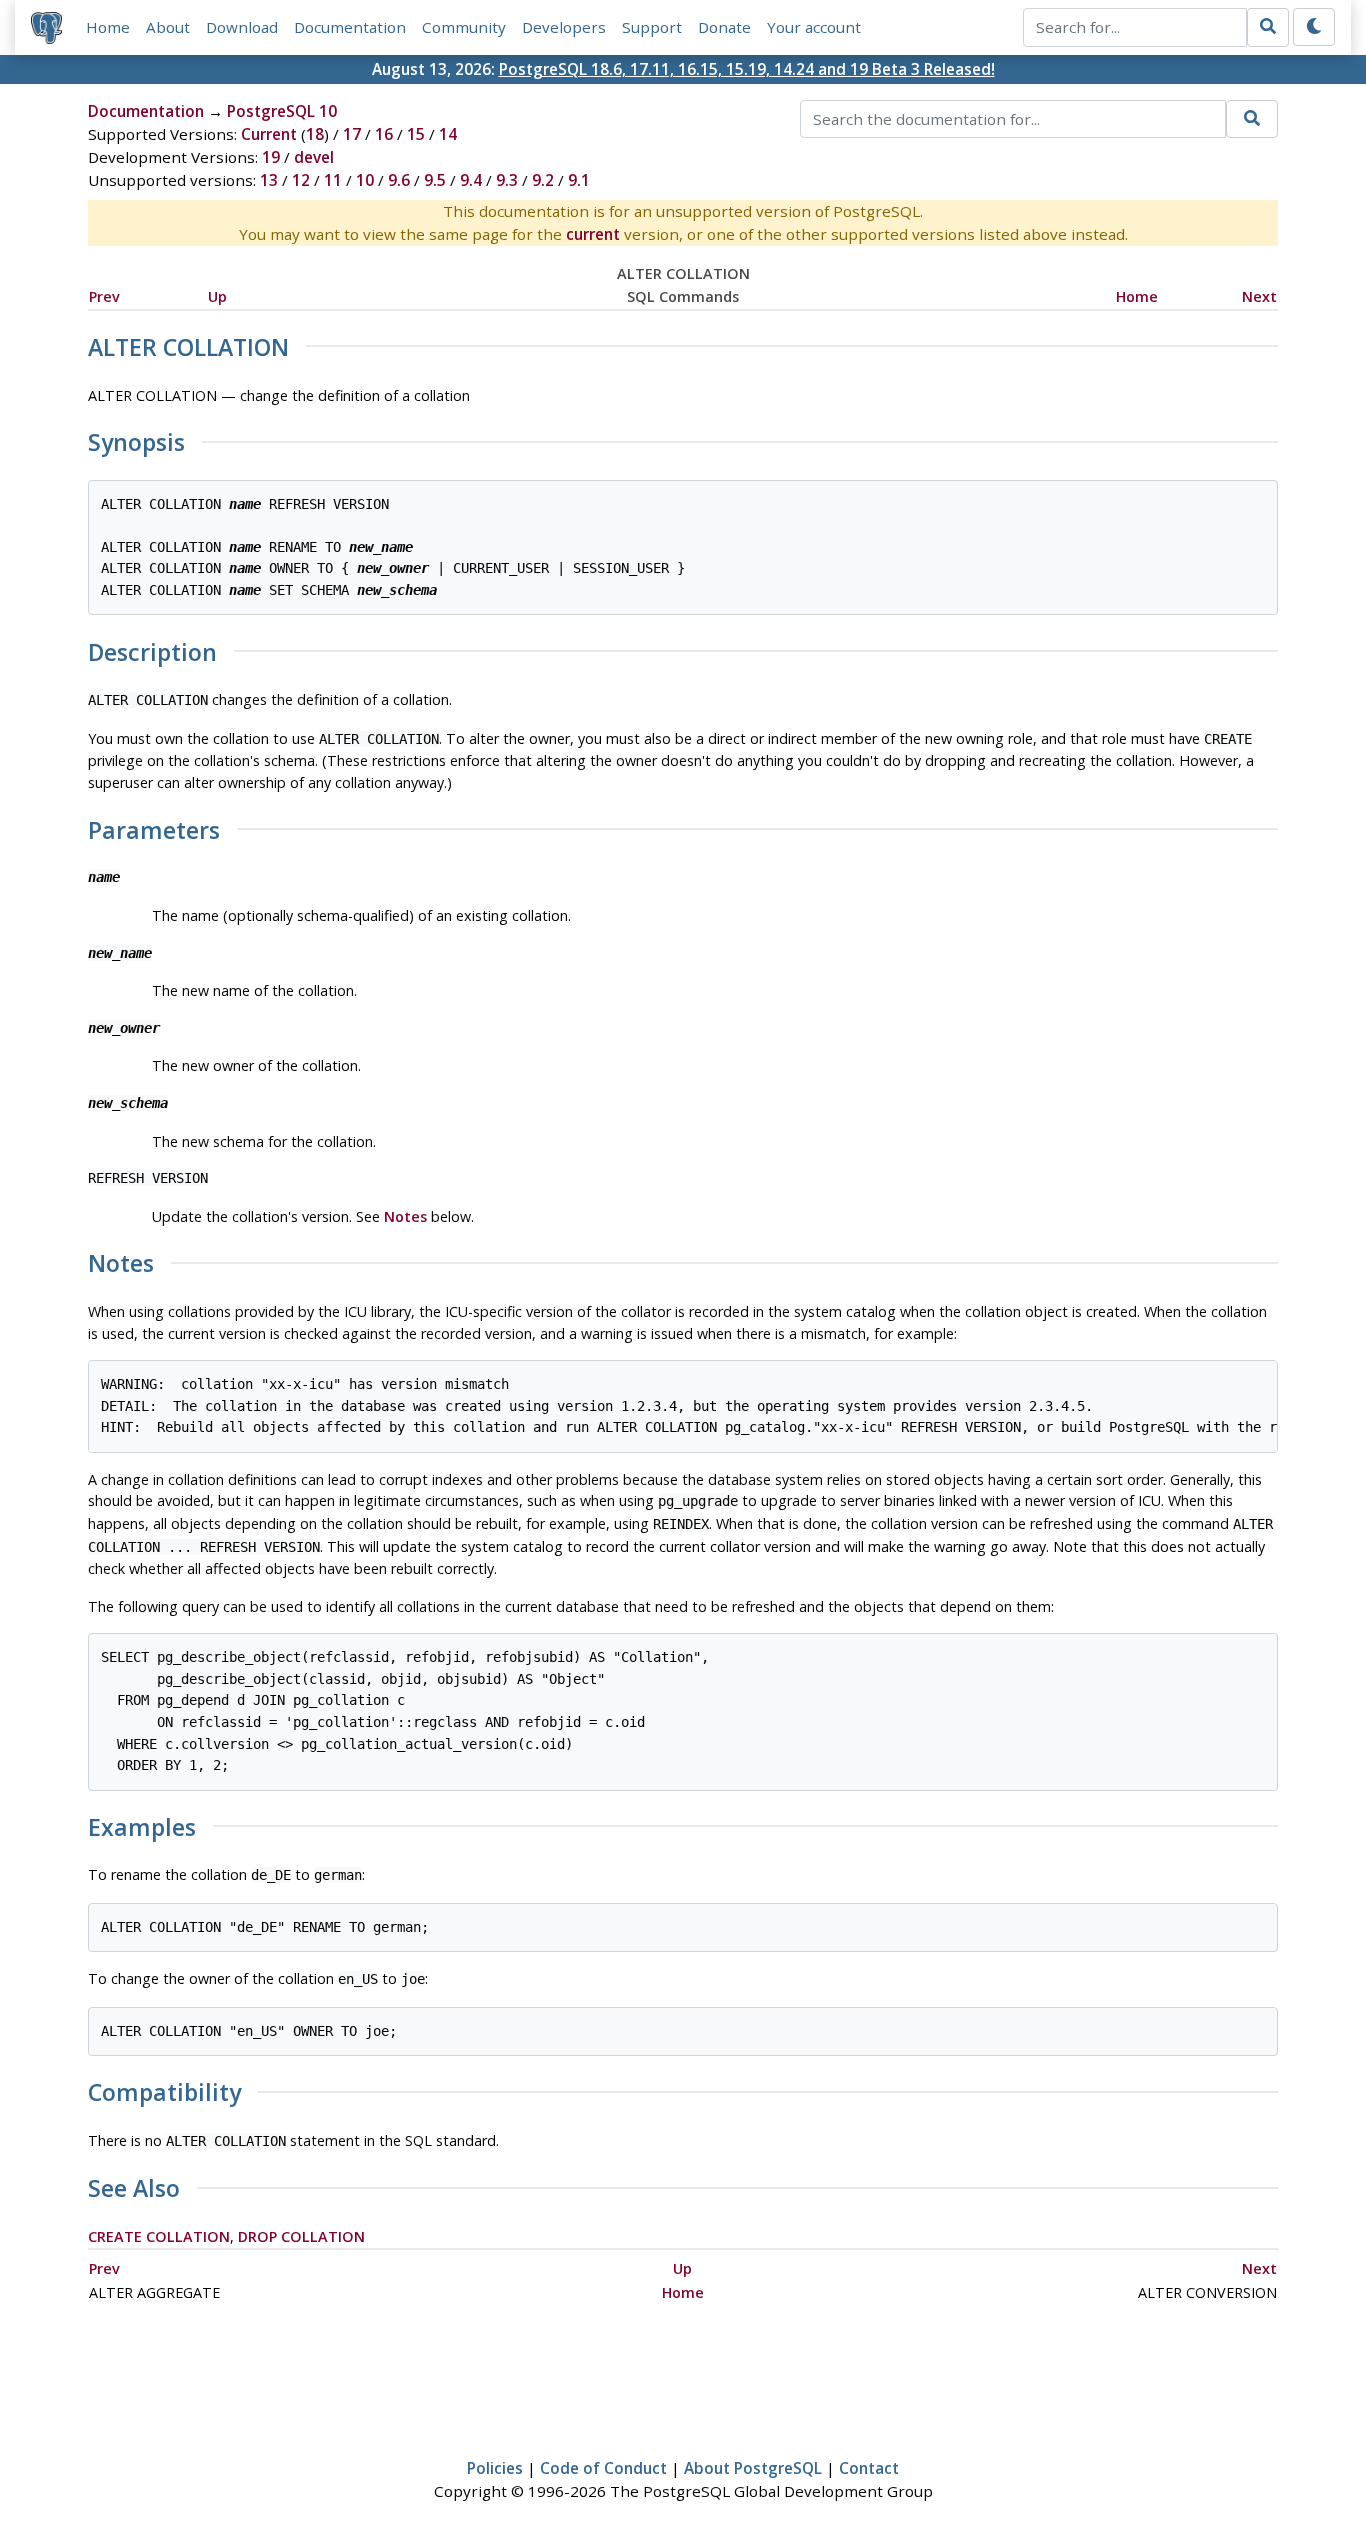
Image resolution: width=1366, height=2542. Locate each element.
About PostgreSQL (753, 2468)
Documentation (350, 27)
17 (352, 134)
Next (1259, 296)
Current (269, 134)
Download (242, 27)
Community (464, 27)
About (168, 27)
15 (416, 134)
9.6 (399, 180)
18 (315, 134)
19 (271, 157)
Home (108, 27)
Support (652, 27)
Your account (814, 27)
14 (448, 134)
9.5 (435, 180)
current (593, 234)
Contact (869, 2468)
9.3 (507, 180)
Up (217, 296)
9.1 (579, 180)
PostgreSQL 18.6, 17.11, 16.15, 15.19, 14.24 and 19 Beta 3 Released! (747, 69)
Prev (104, 296)
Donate (724, 27)
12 (301, 180)
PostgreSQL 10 (282, 111)
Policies (495, 2468)
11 (333, 180)
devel (314, 157)
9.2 (543, 180)
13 (269, 180)
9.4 (471, 180)
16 (384, 134)
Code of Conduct (603, 2468)
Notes (405, 1216)
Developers (564, 27)
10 (365, 180)
